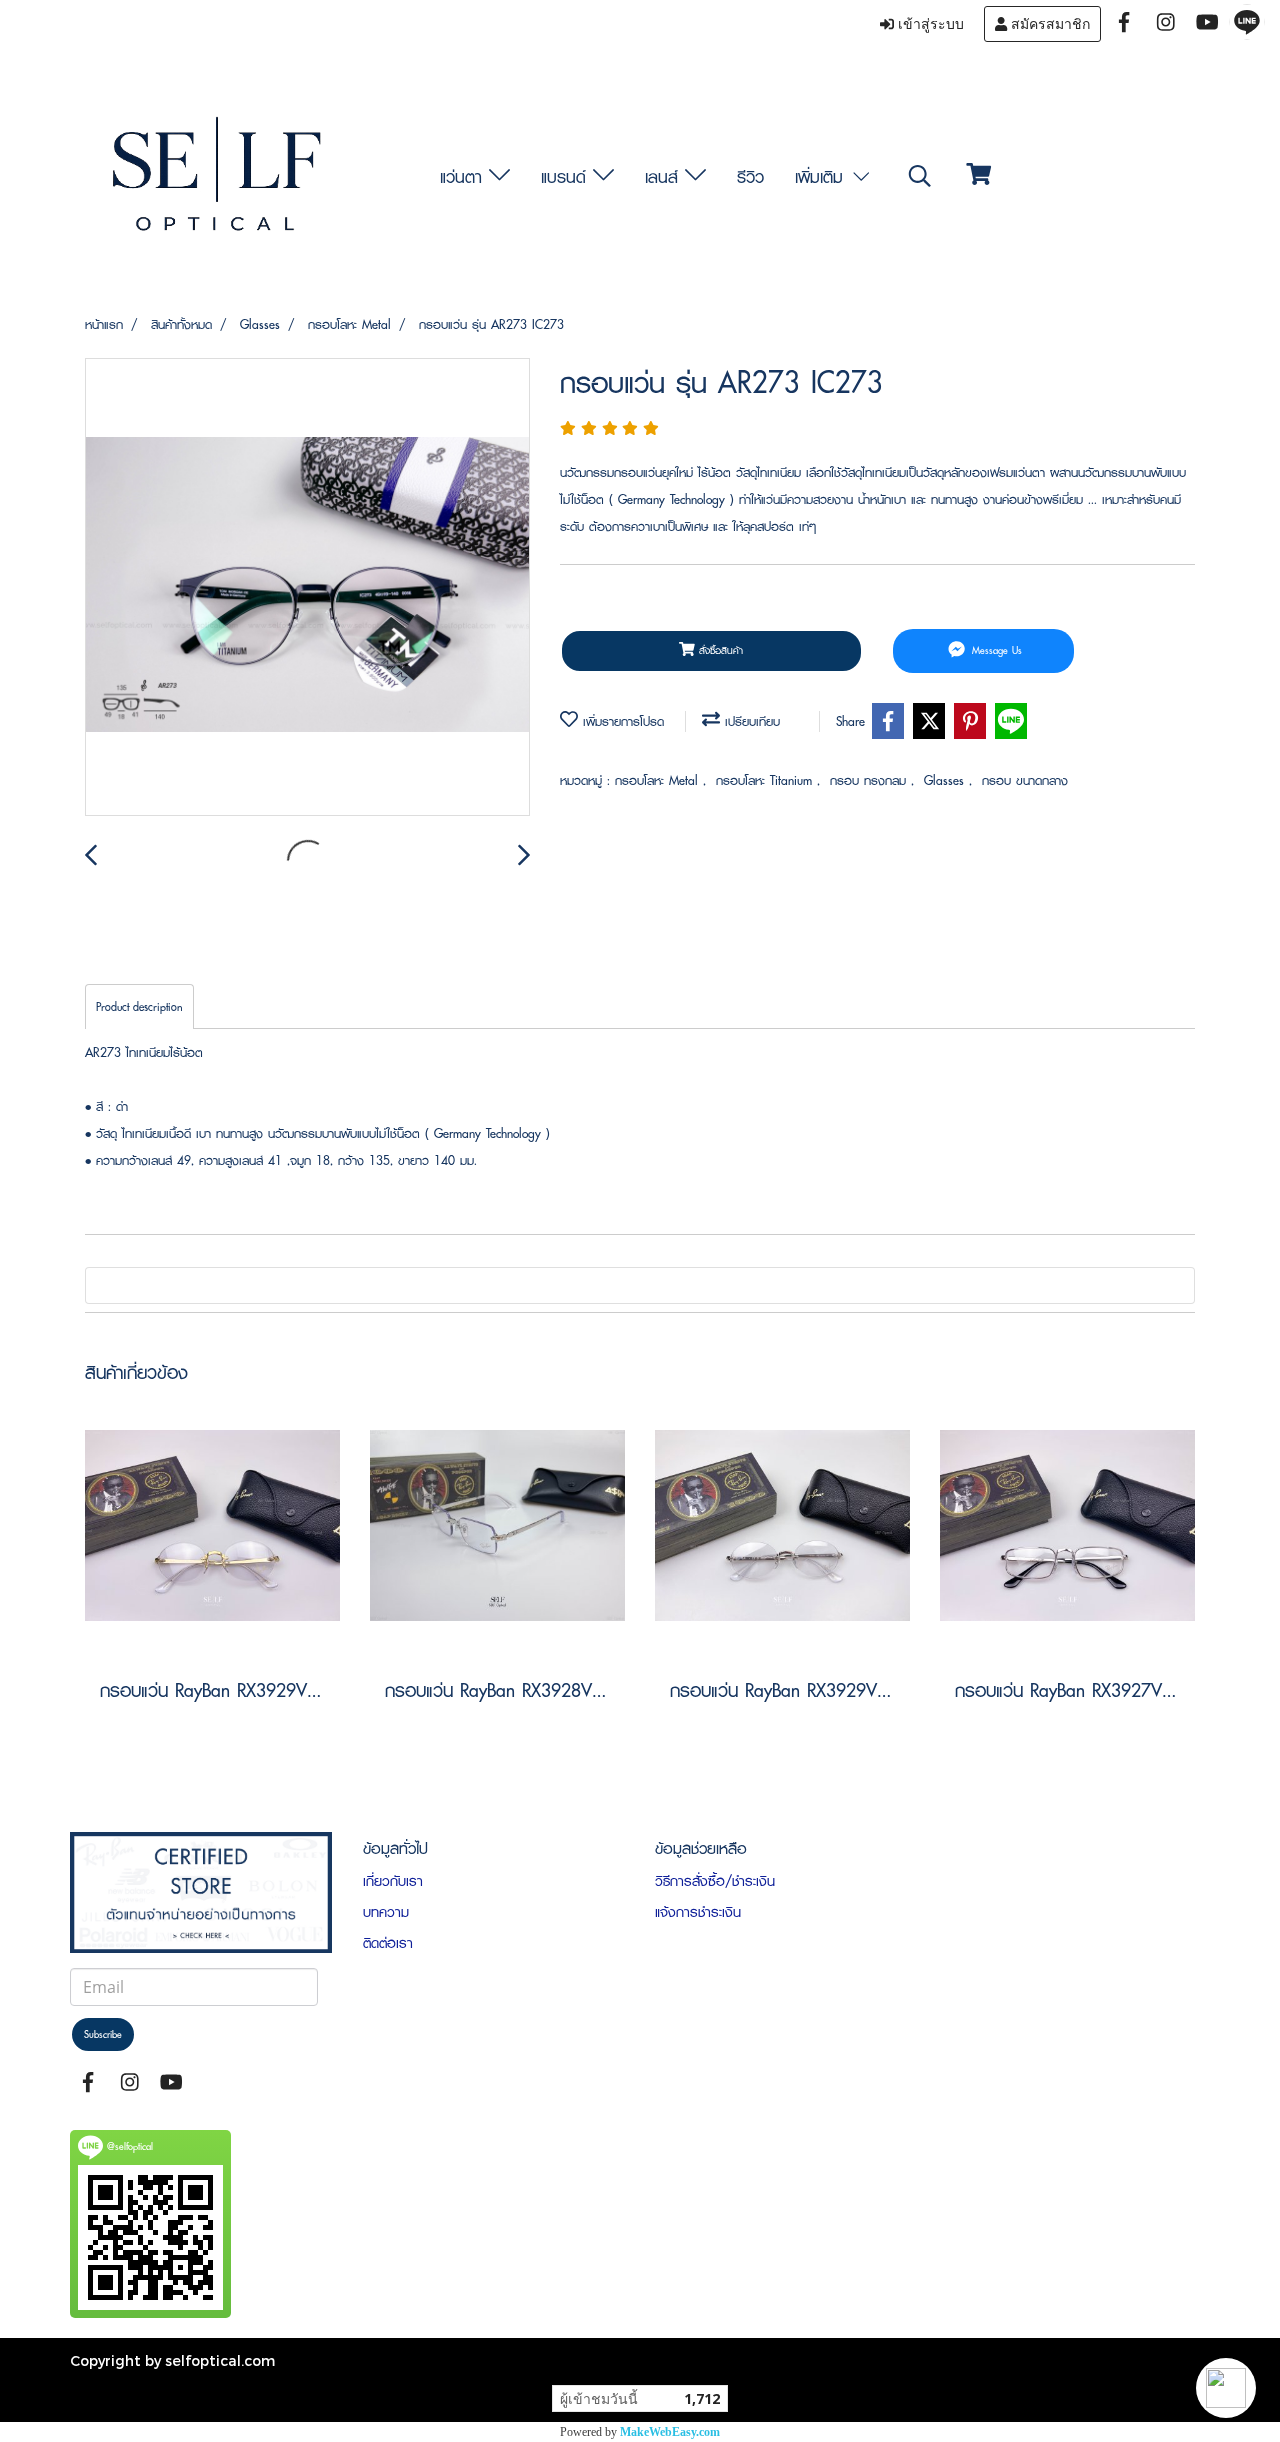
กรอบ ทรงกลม (870, 780)
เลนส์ (665, 176)
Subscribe (103, 2034)
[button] (1226, 2388)
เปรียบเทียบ (750, 721)
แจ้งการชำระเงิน (698, 1912)
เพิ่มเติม (822, 176)
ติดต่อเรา (388, 1943)
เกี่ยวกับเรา (393, 1881)
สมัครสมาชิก (1048, 24)
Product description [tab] (139, 1006)
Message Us (995, 650)
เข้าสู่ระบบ (929, 24)
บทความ (386, 1912)
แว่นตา (464, 176)
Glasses (946, 780)
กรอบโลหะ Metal (659, 780)
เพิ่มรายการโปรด (621, 721)
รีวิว (750, 176)
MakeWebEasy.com (670, 2432)
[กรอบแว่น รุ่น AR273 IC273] (307, 588)
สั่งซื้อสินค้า (719, 650)
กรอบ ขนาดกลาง (1025, 780)
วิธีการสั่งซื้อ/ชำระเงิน (715, 1881)
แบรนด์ (567, 176)
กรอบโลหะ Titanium (766, 780)
